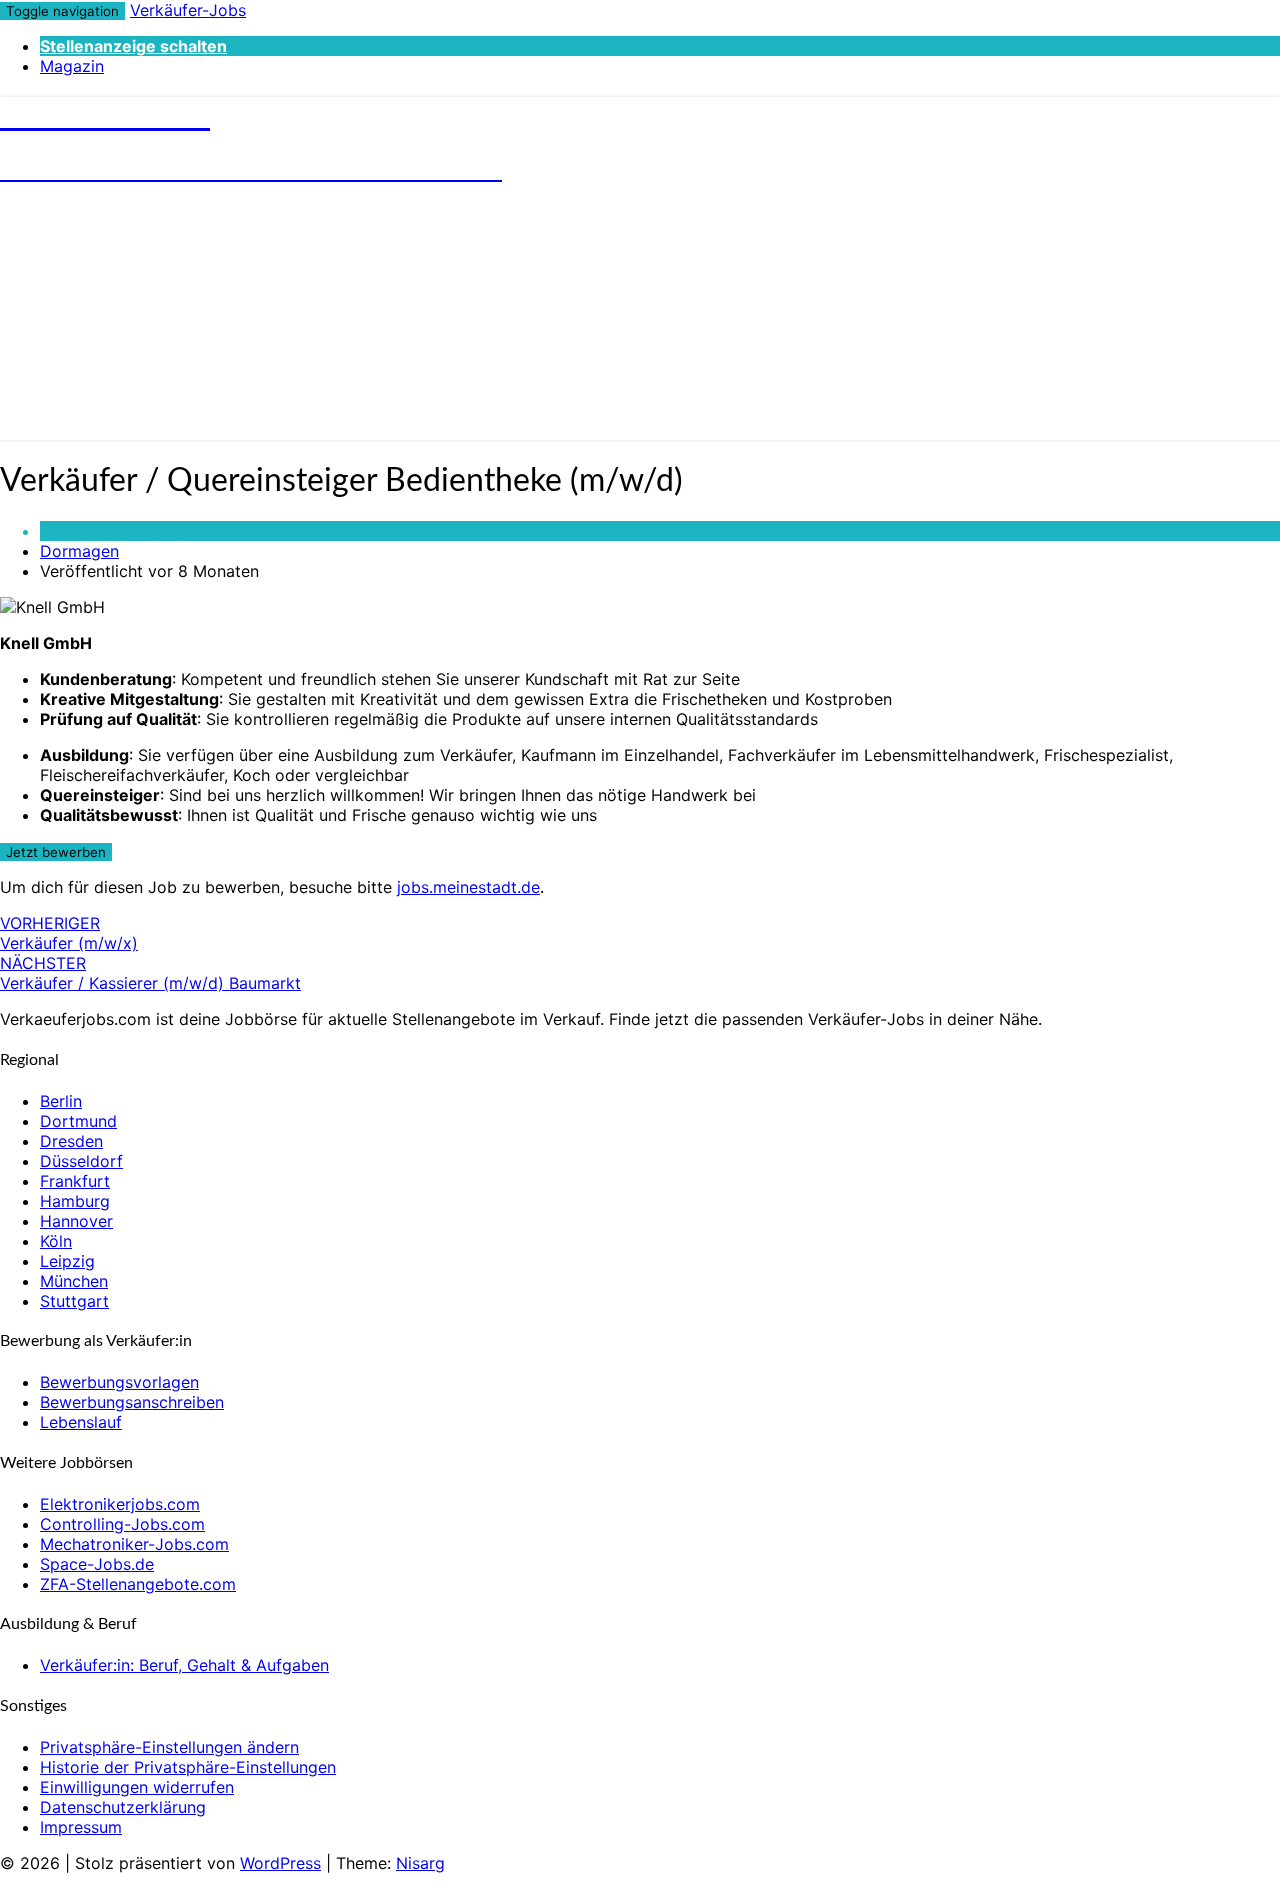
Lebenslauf (81, 1422)
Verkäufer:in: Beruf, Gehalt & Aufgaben (184, 1665)
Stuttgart (74, 1301)
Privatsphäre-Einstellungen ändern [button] (169, 1747)
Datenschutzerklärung (123, 1807)
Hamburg (75, 1201)
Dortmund (78, 1121)
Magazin (72, 66)
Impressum (81, 1827)
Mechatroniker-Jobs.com (134, 1544)
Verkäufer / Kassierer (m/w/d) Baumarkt (150, 973)
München (74, 1281)
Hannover (76, 1221)
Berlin (61, 1101)
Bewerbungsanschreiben (132, 1402)
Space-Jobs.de (97, 1564)
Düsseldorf (81, 1161)
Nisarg (420, 1863)
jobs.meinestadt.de (468, 887)
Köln (56, 1241)
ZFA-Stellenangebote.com (138, 1584)
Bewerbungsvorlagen (119, 1382)
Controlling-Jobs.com (122, 1524)
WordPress (280, 1863)
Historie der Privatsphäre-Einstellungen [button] (188, 1767)
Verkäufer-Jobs (188, 10)
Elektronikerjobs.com (120, 1504)
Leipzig (67, 1261)
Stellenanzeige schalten (133, 46)
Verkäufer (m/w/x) (69, 933)
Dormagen (79, 551)
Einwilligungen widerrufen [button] (137, 1787)
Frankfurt (75, 1181)
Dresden (71, 1141)
